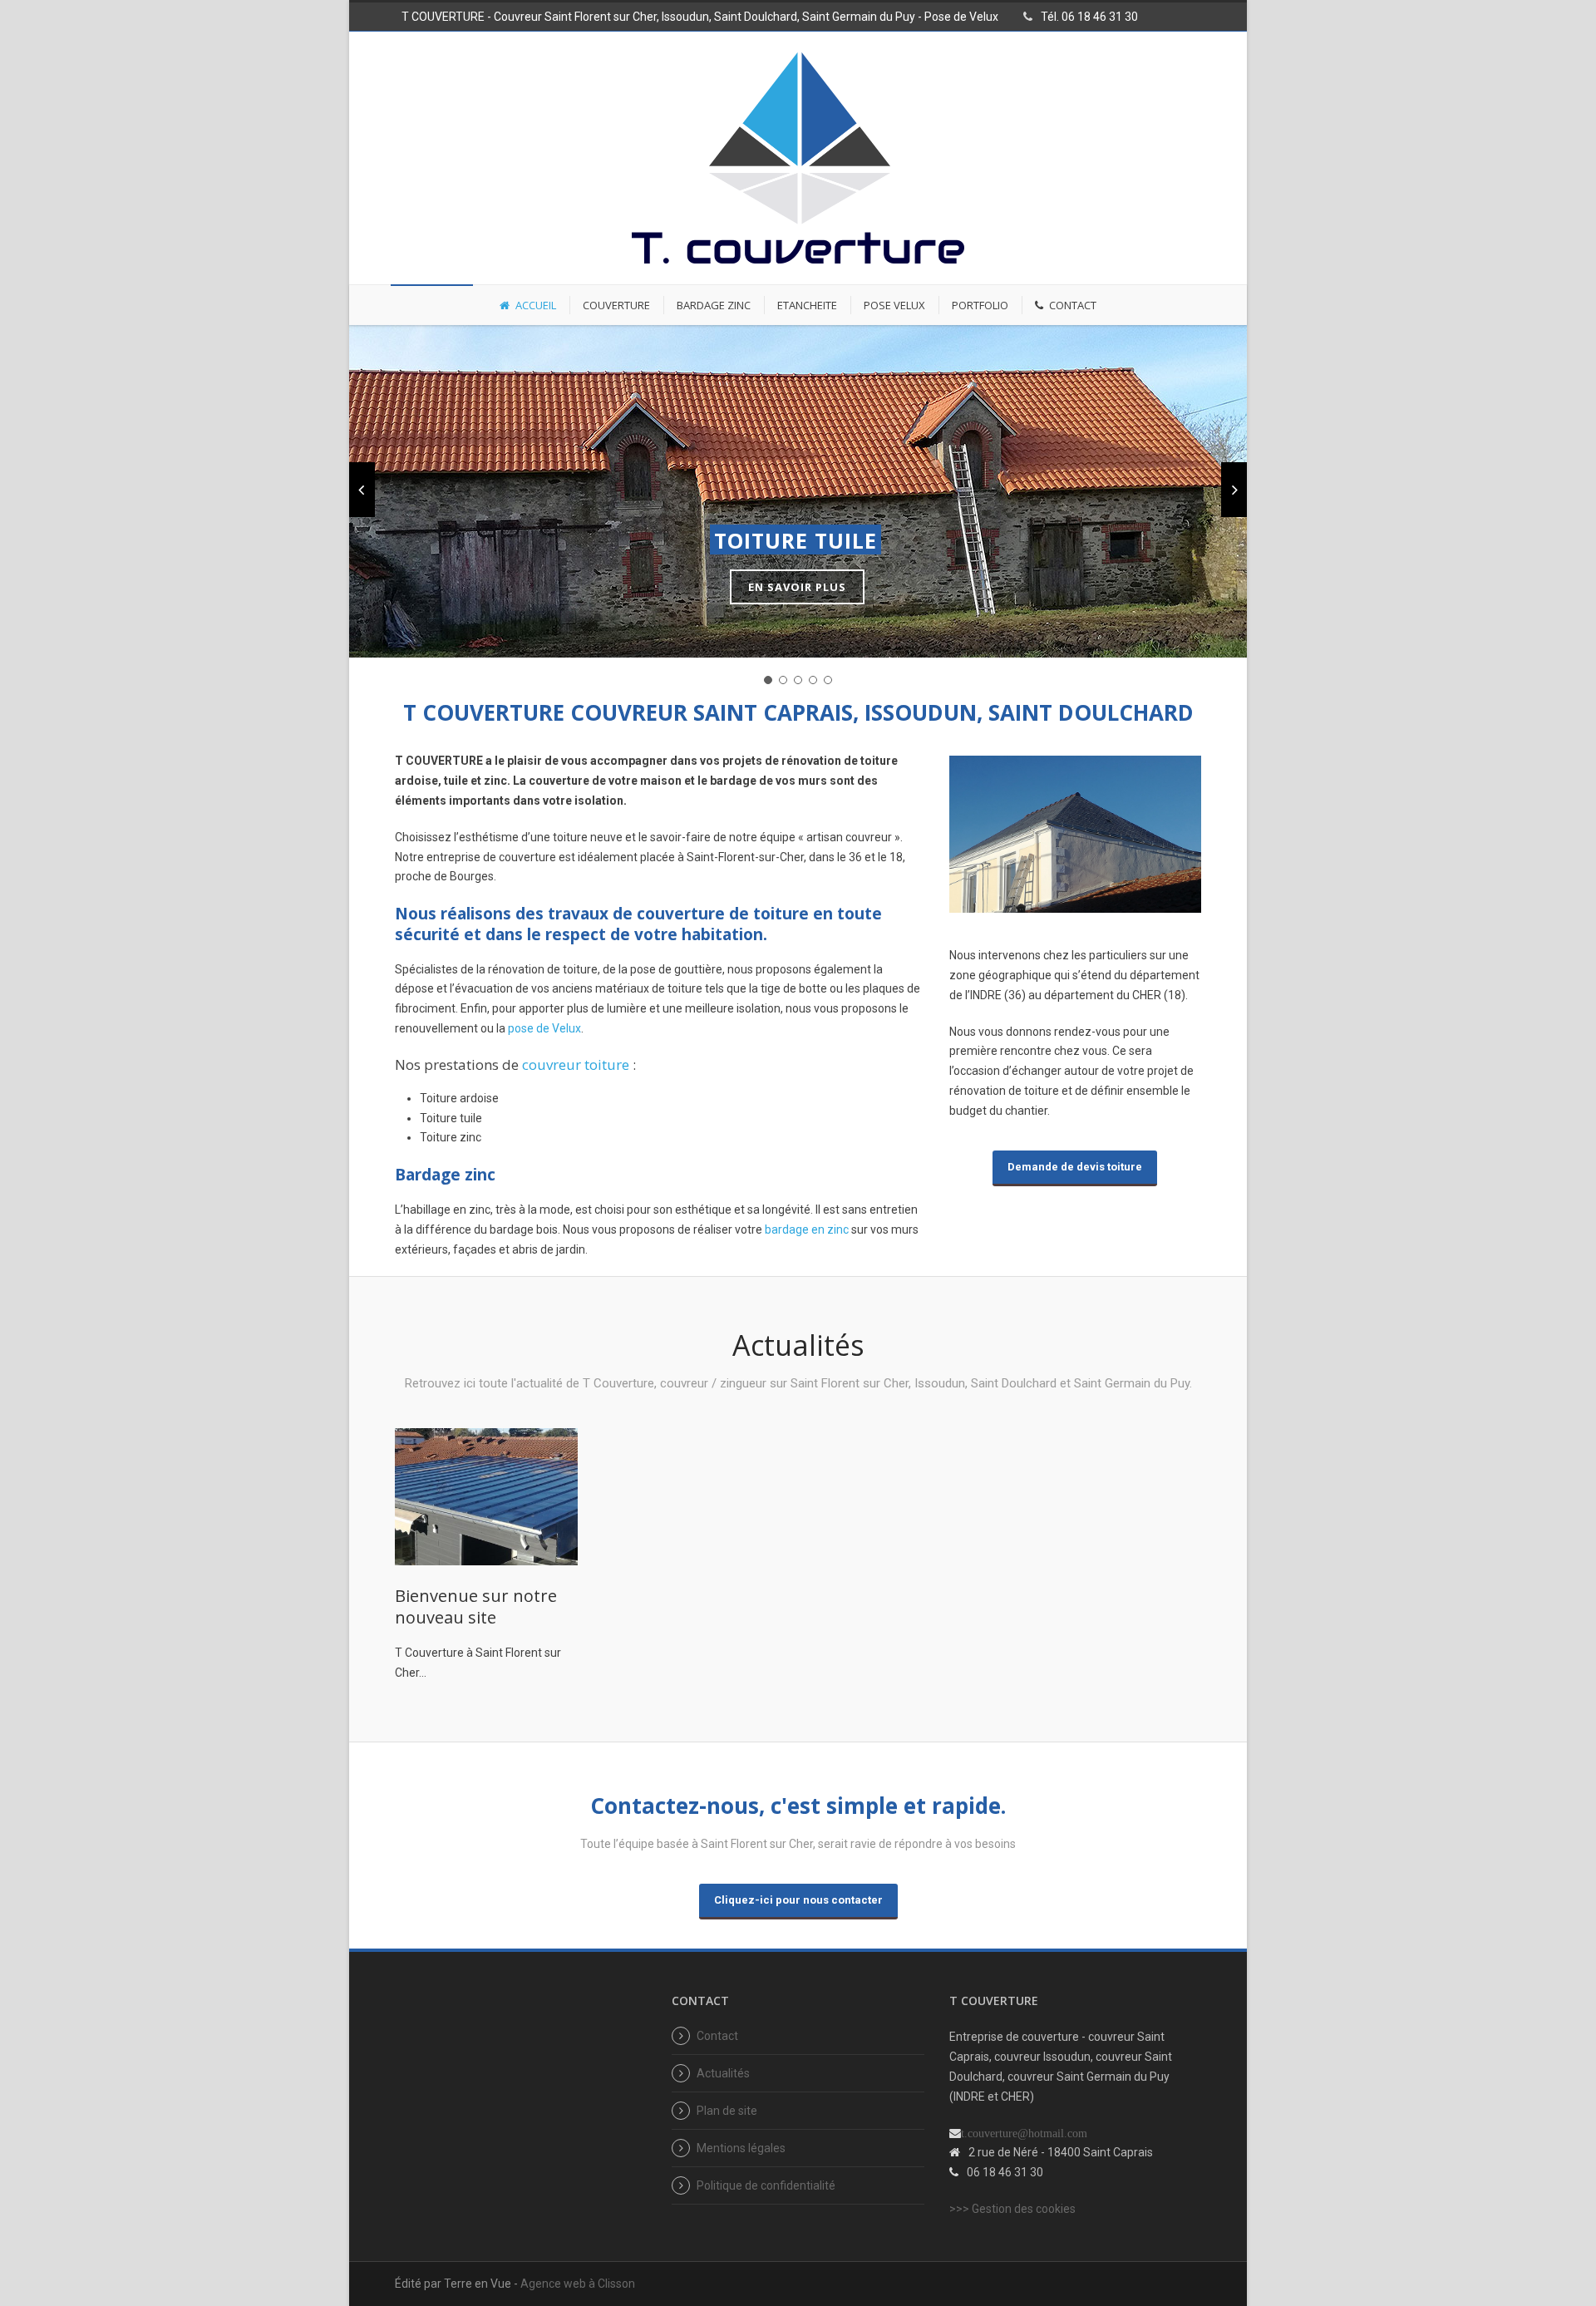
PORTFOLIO (980, 305)
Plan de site (727, 2111)
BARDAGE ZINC (714, 305)
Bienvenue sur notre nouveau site (476, 1606)
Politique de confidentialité (766, 2185)
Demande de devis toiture (1075, 1167)
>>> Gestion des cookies (1012, 2209)
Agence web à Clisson (578, 2284)
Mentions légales (741, 2148)
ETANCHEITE (807, 305)
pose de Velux (544, 1028)
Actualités (723, 2073)
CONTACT (1073, 305)
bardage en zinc (807, 1229)
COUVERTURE (616, 305)
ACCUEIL (536, 305)
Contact (717, 2036)
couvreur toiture (576, 1064)
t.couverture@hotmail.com (1024, 2133)
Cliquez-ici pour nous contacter (798, 1900)
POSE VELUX (894, 305)
